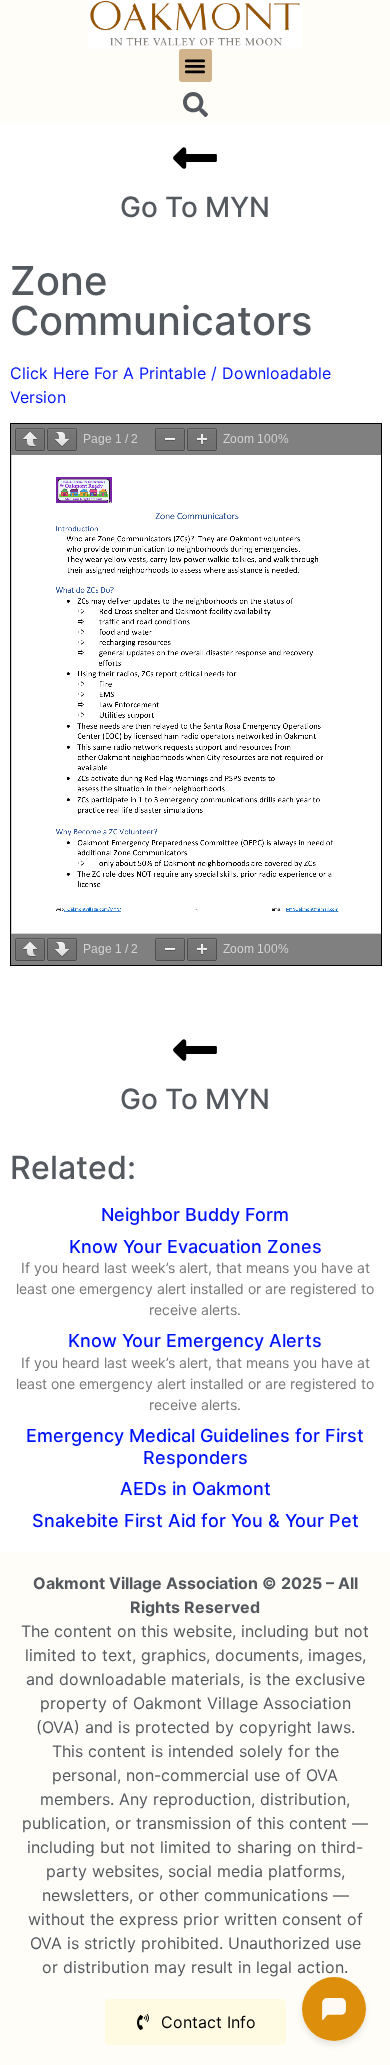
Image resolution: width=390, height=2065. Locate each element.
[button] (195, 65)
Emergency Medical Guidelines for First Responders (195, 1446)
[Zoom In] (202, 439)
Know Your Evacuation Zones (195, 1246)
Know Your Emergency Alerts (195, 1340)
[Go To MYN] (195, 158)
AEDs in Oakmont (195, 1488)
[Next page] (62, 439)
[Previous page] (30, 439)
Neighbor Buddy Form (195, 1214)
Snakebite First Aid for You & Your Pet (195, 1520)
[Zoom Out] (170, 439)
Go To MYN (195, 207)
